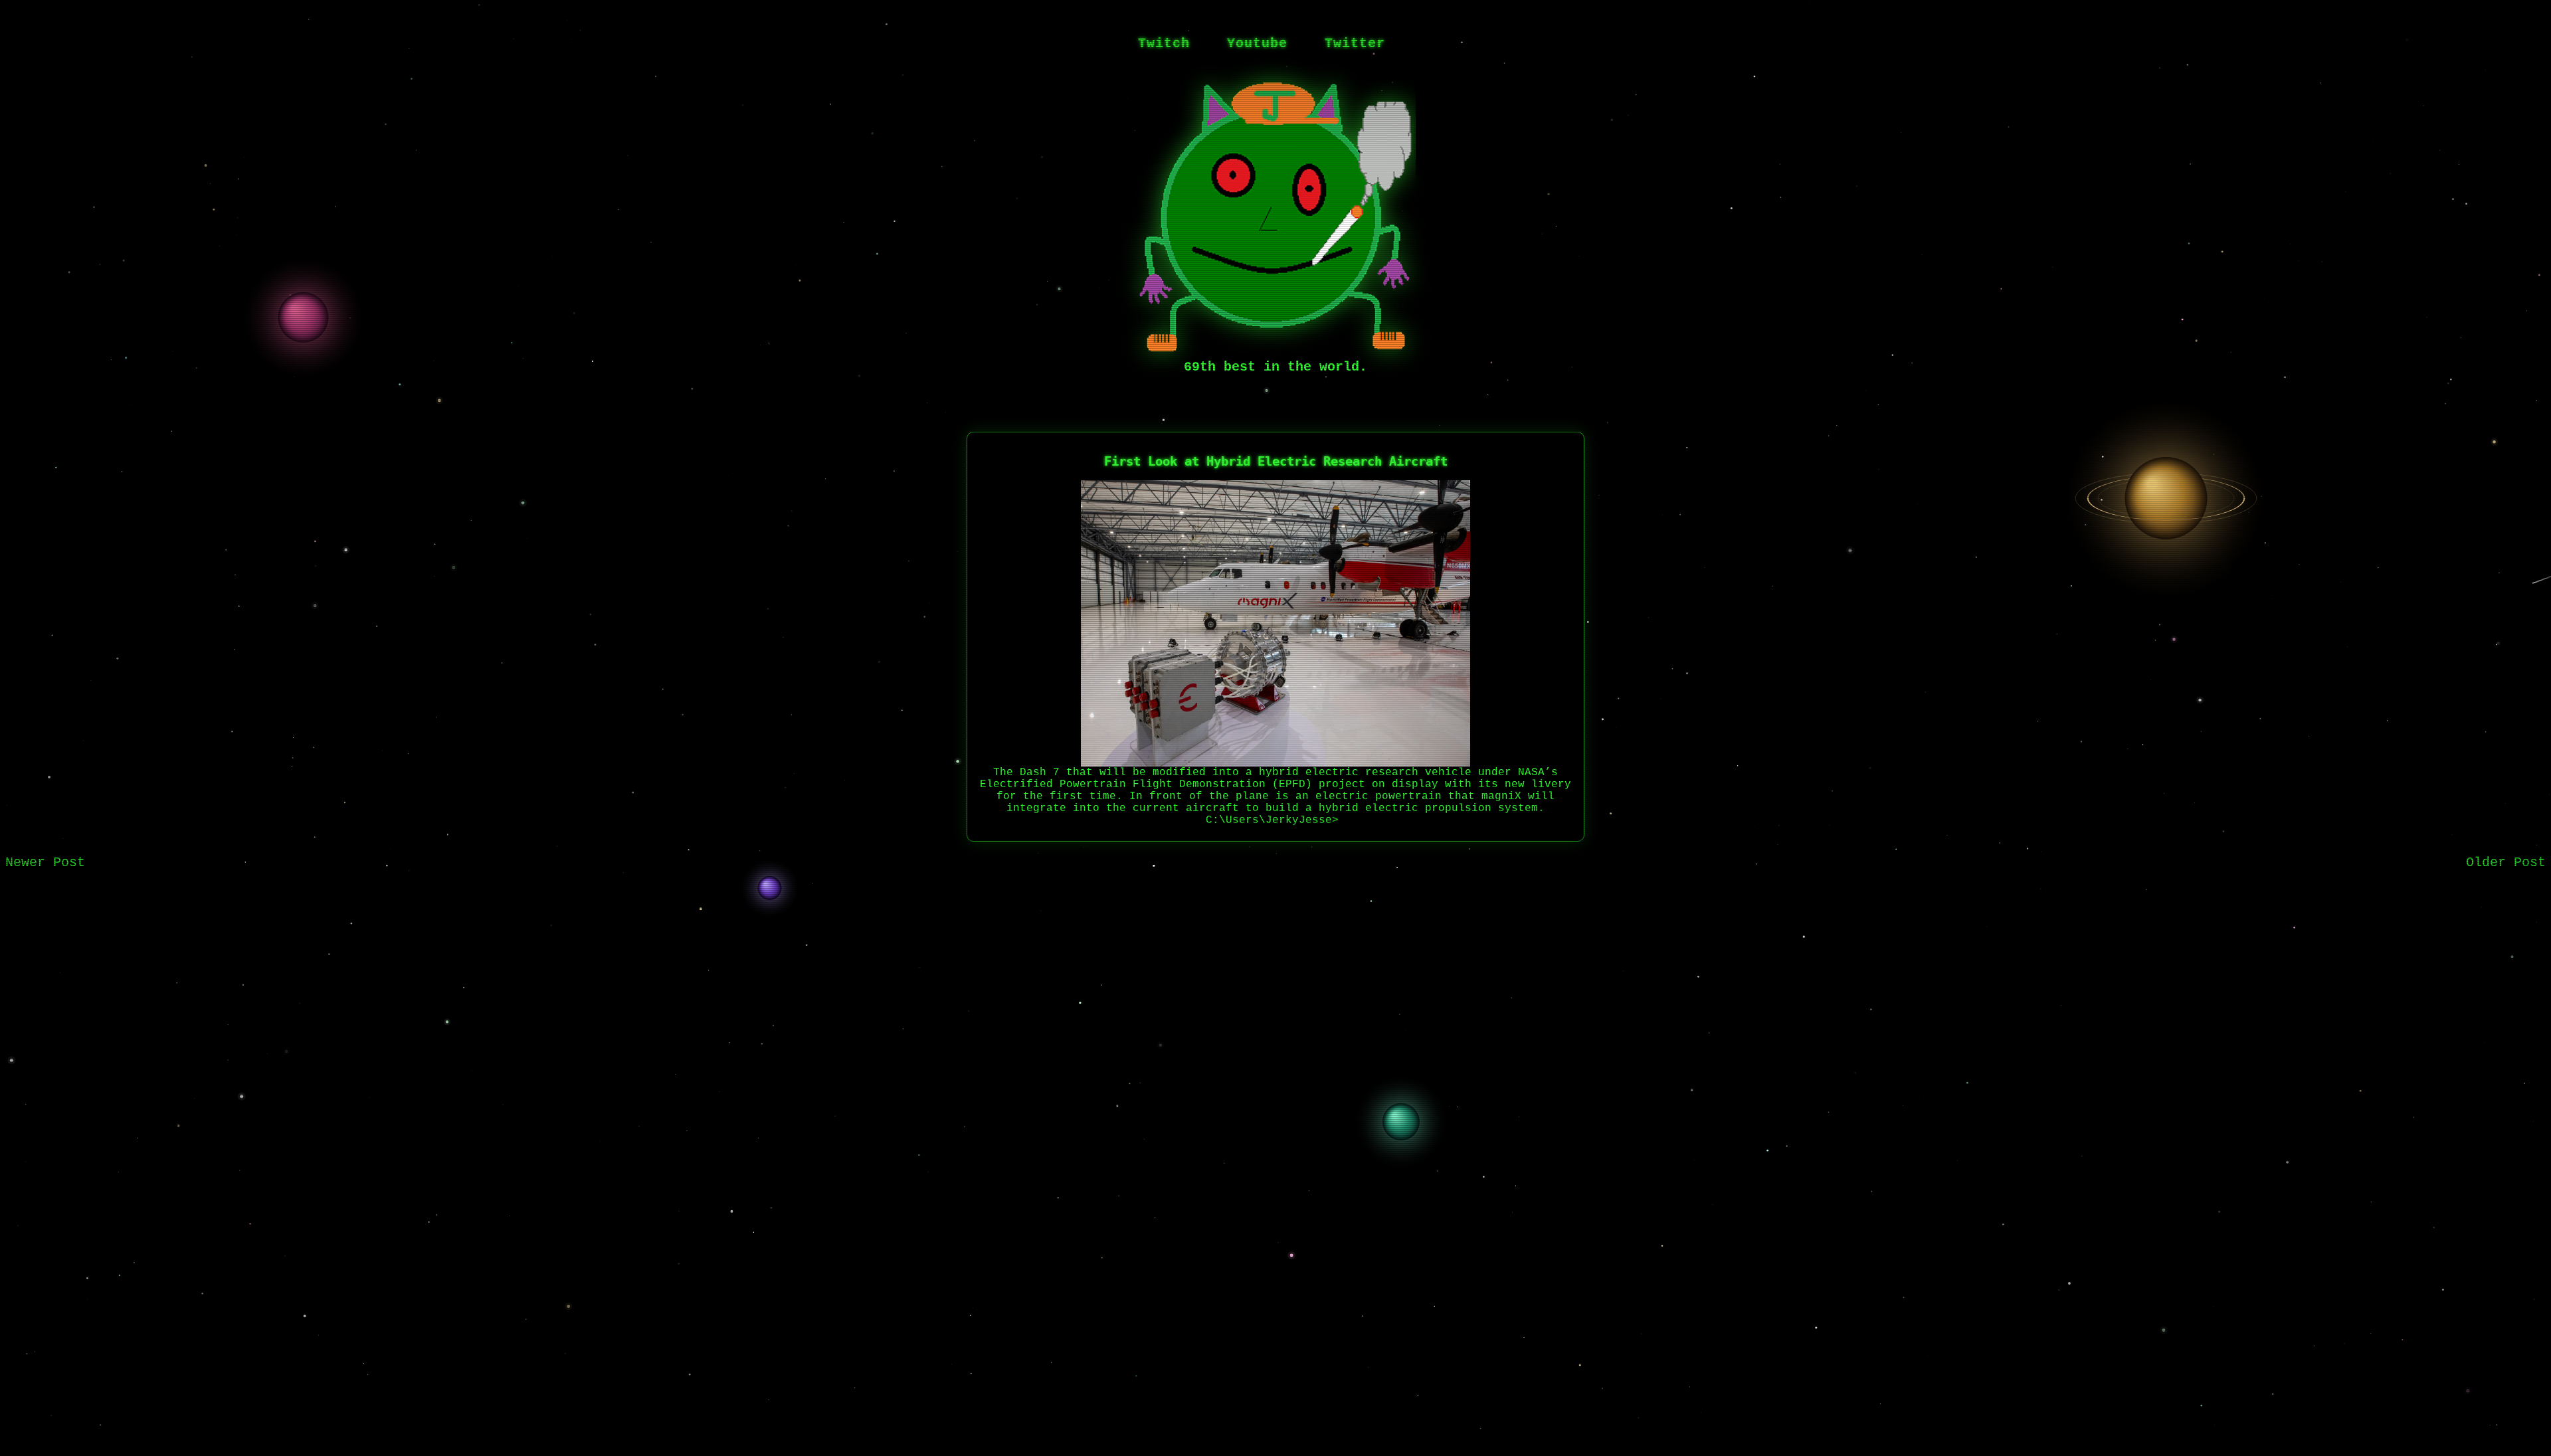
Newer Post (45, 863)
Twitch (1164, 44)
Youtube (1257, 44)
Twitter (1355, 44)
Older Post (2506, 863)
